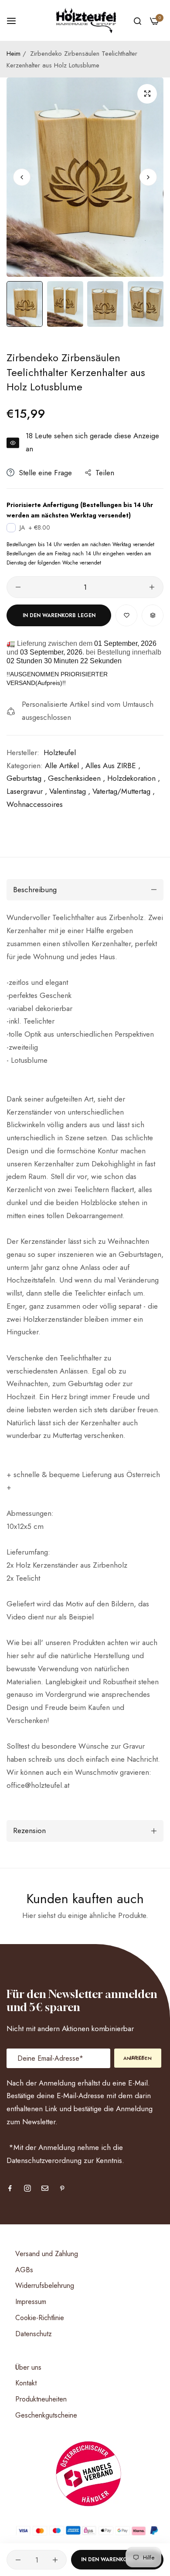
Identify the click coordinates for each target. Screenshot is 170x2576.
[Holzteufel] (85, 20)
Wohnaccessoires (35, 804)
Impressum (31, 2302)
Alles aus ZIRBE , (113, 766)
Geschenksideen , (76, 778)
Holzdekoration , (134, 778)
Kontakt (26, 2383)
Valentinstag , (70, 791)
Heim (14, 54)
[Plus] (152, 587)
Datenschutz (34, 2334)
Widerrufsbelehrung (45, 2285)
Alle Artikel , (64, 766)
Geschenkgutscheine (46, 2415)
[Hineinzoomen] (147, 94)
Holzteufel (60, 752)
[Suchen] (138, 20)
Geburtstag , (26, 778)
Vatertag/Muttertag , (124, 791)
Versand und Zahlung (47, 2254)
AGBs (24, 2270)
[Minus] (18, 587)
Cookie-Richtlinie (40, 2318)
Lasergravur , (27, 791)
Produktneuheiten (41, 2399)
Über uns (28, 2367)
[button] (148, 177)
